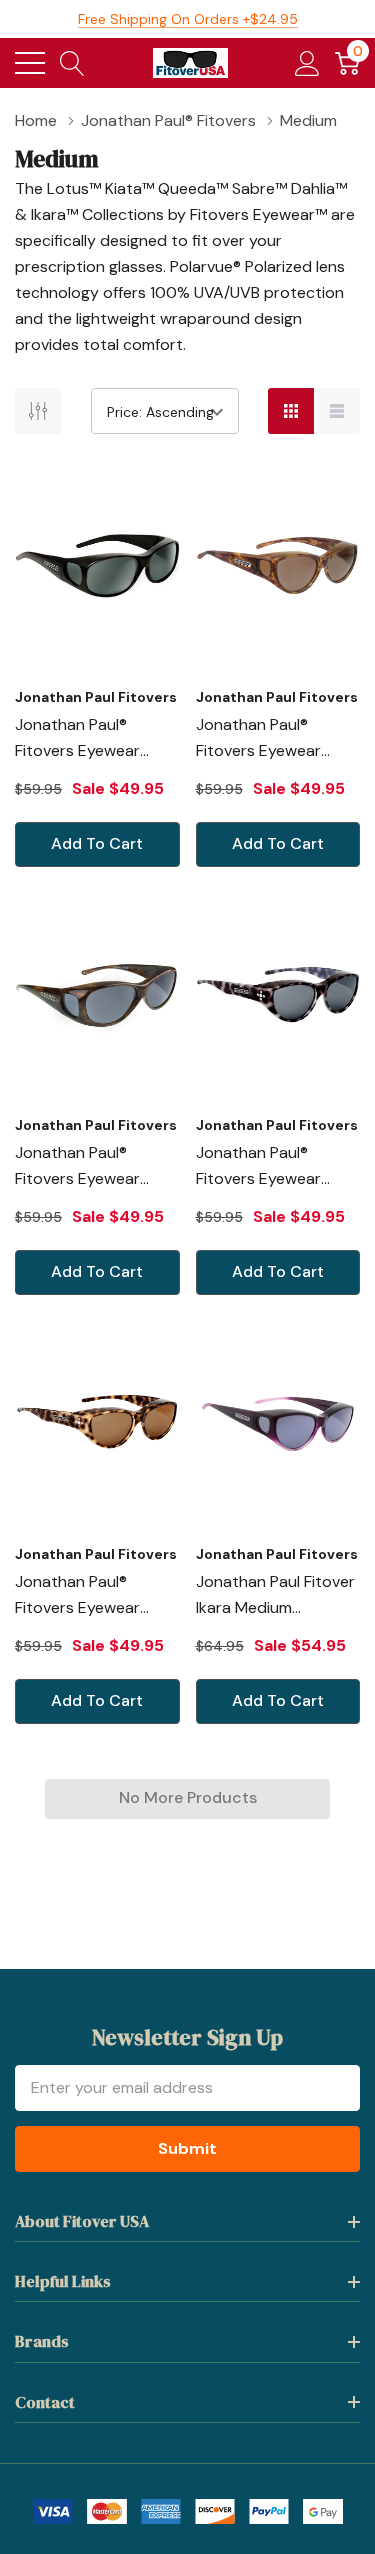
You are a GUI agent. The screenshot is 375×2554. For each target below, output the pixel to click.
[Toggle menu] (30, 63)
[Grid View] (291, 411)
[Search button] (72, 63)
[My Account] (307, 63)
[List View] (337, 411)
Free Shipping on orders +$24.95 (188, 19)
